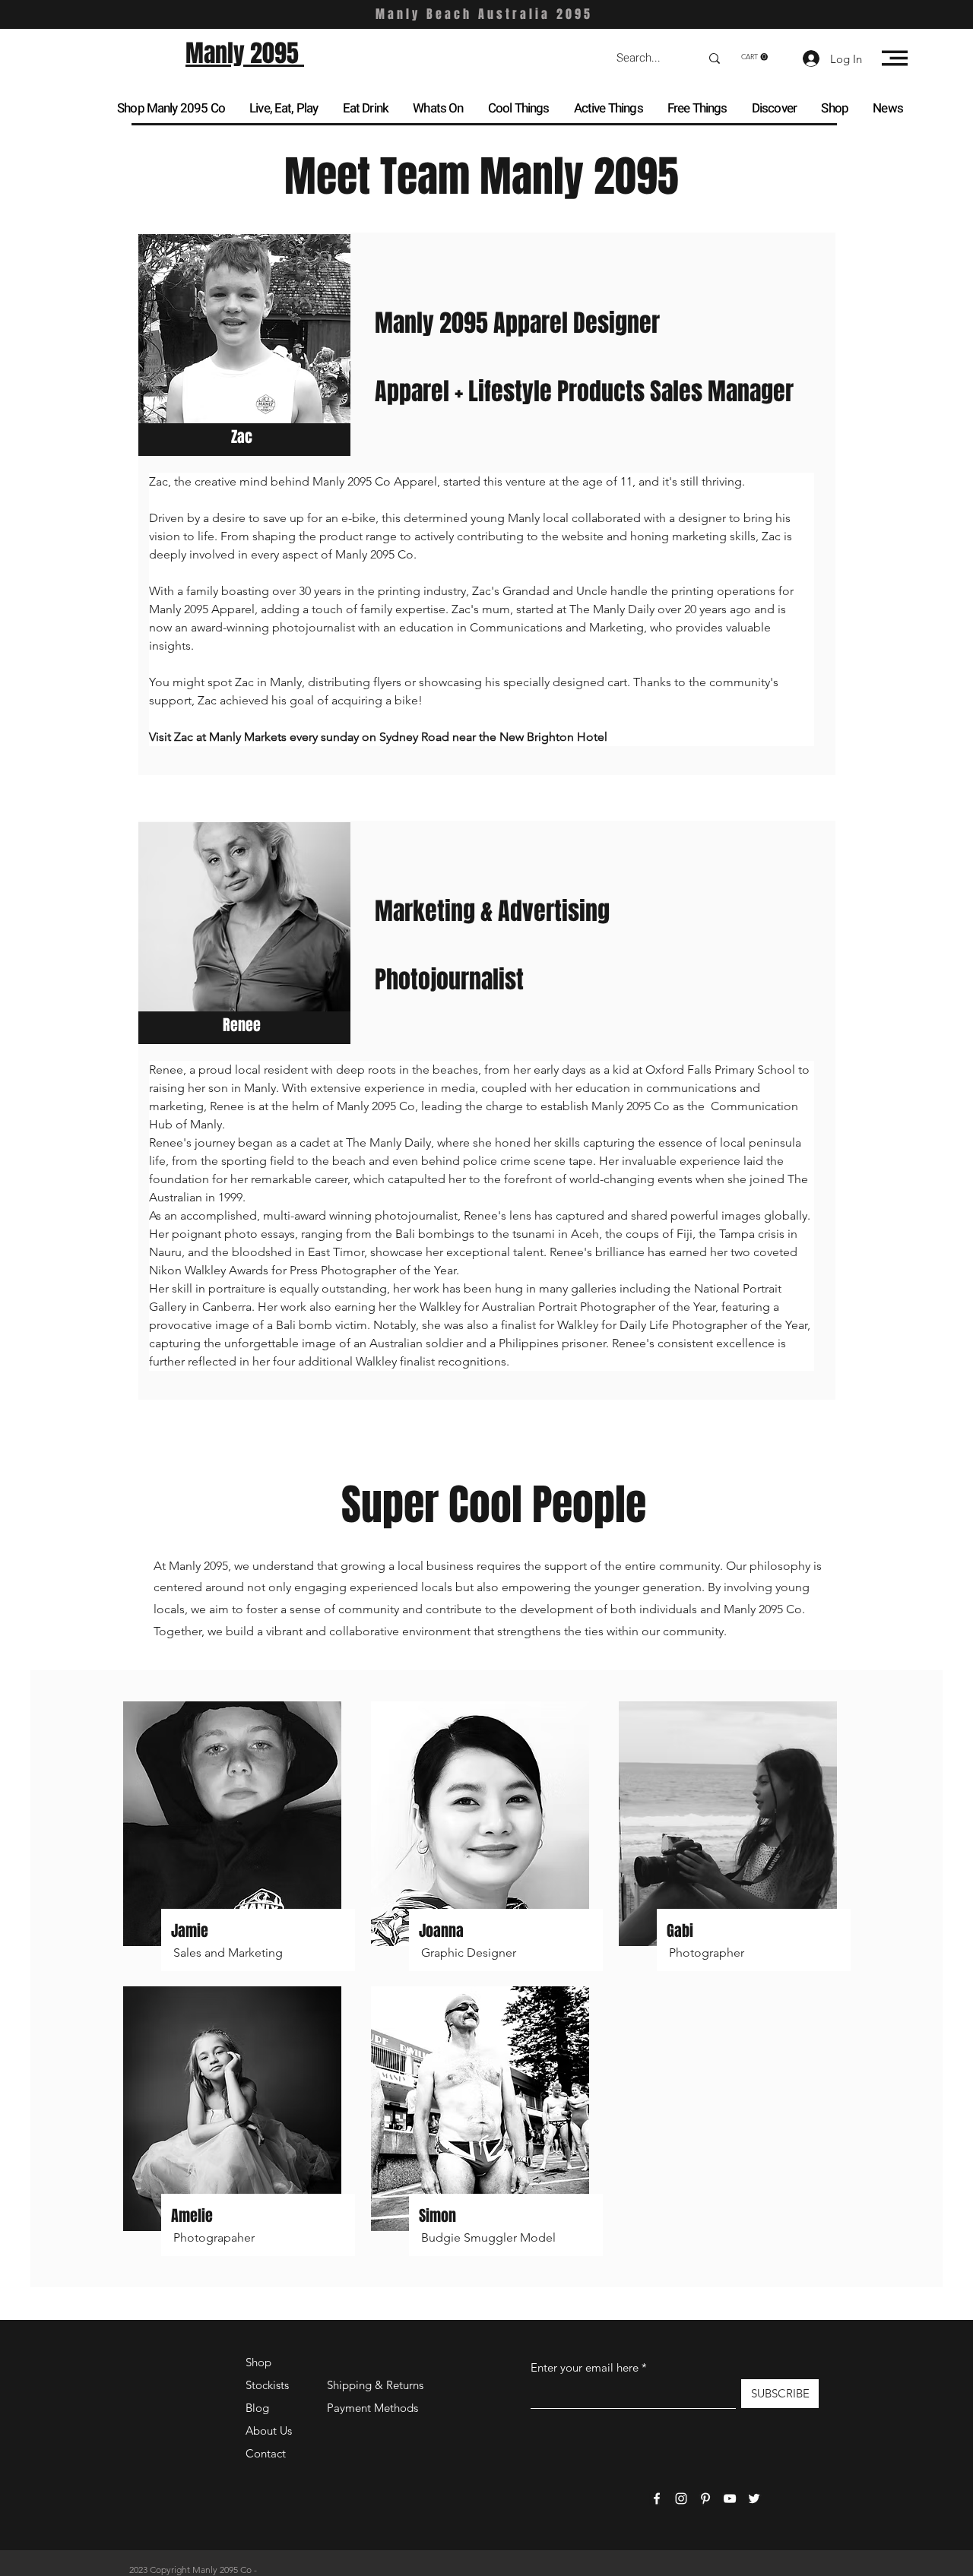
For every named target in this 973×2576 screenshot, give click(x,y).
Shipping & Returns (375, 2385)
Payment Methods (374, 2408)
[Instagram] (681, 2498)
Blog (257, 2408)
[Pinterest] (705, 2498)
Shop (258, 2362)
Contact (266, 2453)
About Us (269, 2430)
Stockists (267, 2385)
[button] (754, 57)
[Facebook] (657, 2498)
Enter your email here (585, 2367)
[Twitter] (754, 2498)
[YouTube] (730, 2498)
